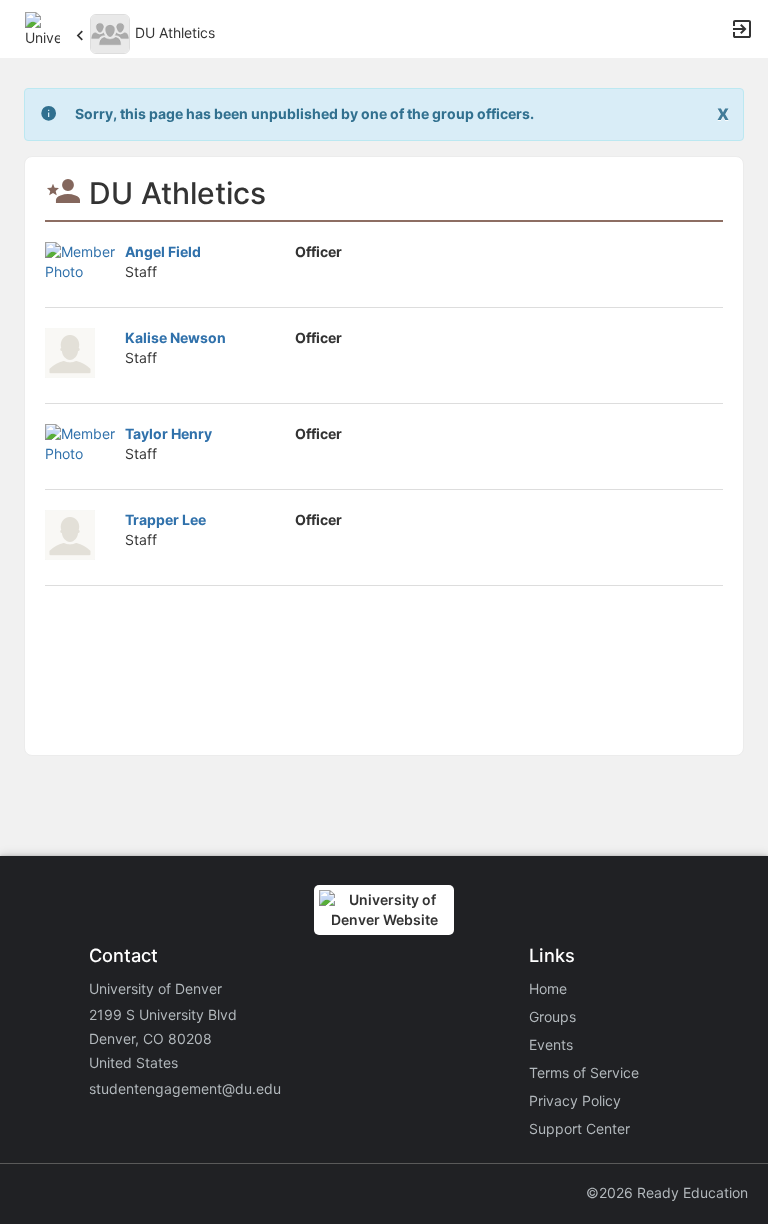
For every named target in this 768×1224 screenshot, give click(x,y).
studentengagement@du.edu (185, 1088)
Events (551, 1044)
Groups (552, 1016)
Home (548, 988)
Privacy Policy (575, 1100)
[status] (304, 114)
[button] (42, 27)
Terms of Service (584, 1072)
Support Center (579, 1128)
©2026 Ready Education (667, 1192)
